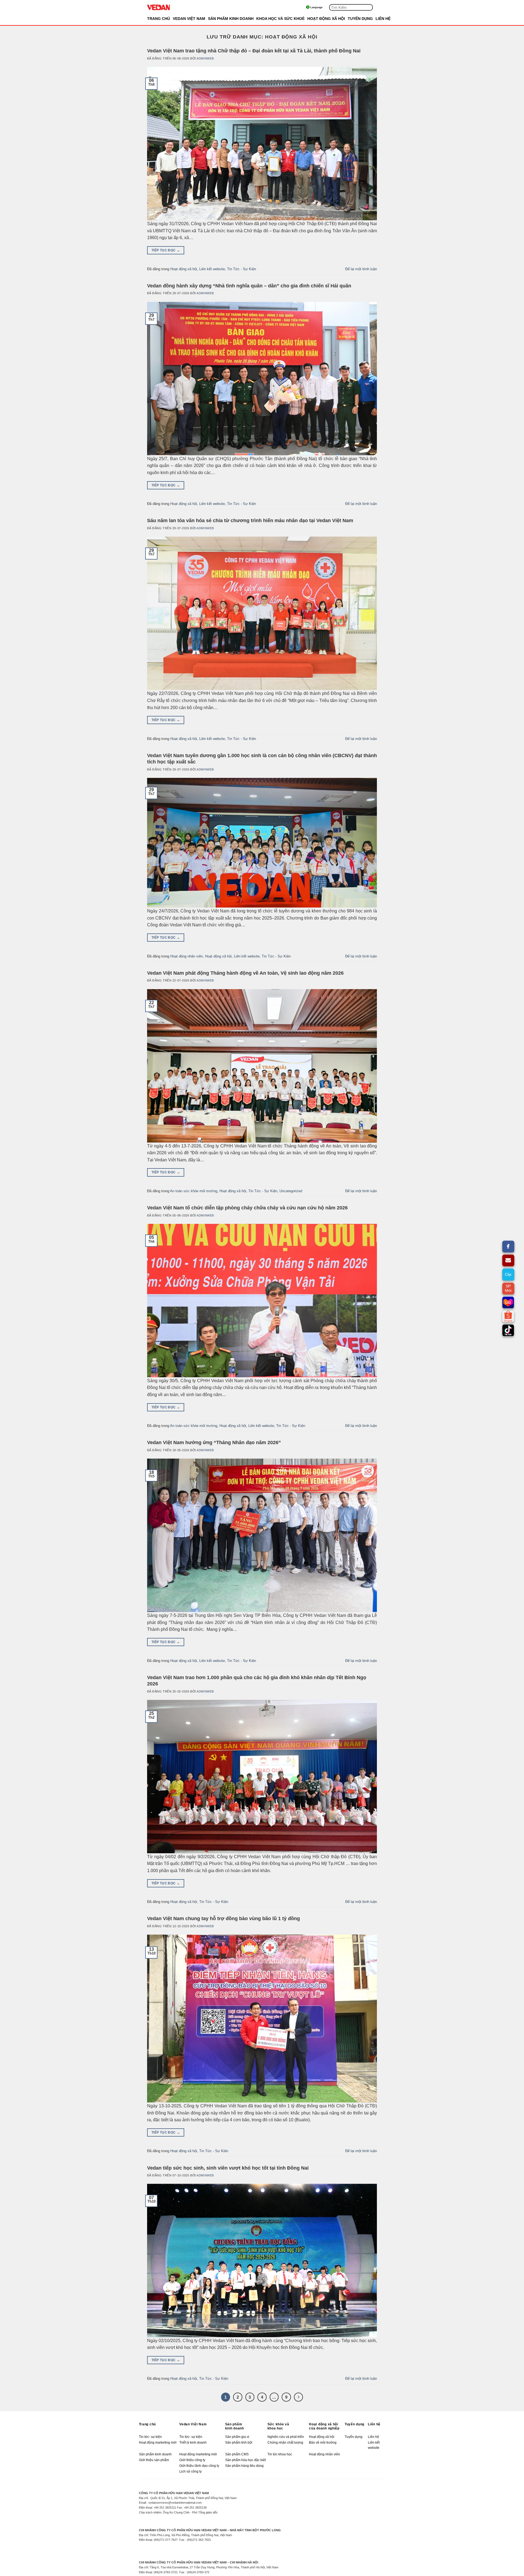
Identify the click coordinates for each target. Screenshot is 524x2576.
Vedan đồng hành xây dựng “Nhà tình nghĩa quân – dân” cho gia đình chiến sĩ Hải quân (249, 286)
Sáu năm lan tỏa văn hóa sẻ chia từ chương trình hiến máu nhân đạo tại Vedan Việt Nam (250, 520)
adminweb (205, 58)
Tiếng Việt (321, 7)
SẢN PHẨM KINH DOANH (231, 19)
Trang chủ (159, 19)
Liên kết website (212, 269)
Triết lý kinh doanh (193, 2443)
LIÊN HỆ (383, 19)
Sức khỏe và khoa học (278, 2426)
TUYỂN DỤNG (360, 19)
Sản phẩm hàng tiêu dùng (244, 2466)
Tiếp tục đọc (166, 250)
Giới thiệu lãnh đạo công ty (199, 2466)
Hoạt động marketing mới (158, 2443)
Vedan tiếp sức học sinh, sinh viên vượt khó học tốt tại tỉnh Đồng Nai (228, 2168)
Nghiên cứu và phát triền (286, 2437)
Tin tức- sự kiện (150, 2437)
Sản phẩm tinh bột (239, 2443)
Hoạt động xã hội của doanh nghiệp (324, 2426)
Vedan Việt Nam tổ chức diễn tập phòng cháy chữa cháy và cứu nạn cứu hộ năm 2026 (247, 1208)
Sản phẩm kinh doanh (235, 2426)
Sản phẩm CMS (237, 2454)
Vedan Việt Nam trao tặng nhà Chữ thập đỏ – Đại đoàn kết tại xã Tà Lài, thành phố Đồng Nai (254, 51)
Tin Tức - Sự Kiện (242, 269)
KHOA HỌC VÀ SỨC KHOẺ (280, 19)
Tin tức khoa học (280, 2454)
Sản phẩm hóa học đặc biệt (245, 2460)
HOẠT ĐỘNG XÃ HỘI (326, 19)
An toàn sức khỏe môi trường (194, 1191)
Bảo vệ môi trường (323, 2443)
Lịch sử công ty (190, 2471)
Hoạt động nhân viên (187, 956)
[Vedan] (174, 7)
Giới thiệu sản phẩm (154, 2460)
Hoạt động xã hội (184, 269)
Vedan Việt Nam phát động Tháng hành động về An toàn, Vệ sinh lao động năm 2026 (245, 973)
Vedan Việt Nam (193, 2424)
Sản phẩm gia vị (237, 2437)
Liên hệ (374, 2424)
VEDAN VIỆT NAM (189, 19)
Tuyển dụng (355, 2424)
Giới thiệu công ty (192, 2460)
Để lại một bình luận (361, 269)
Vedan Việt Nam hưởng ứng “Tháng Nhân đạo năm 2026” (214, 1442)
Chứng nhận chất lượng (285, 2443)
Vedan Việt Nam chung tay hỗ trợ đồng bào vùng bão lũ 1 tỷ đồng (224, 1918)
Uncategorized (291, 1191)
